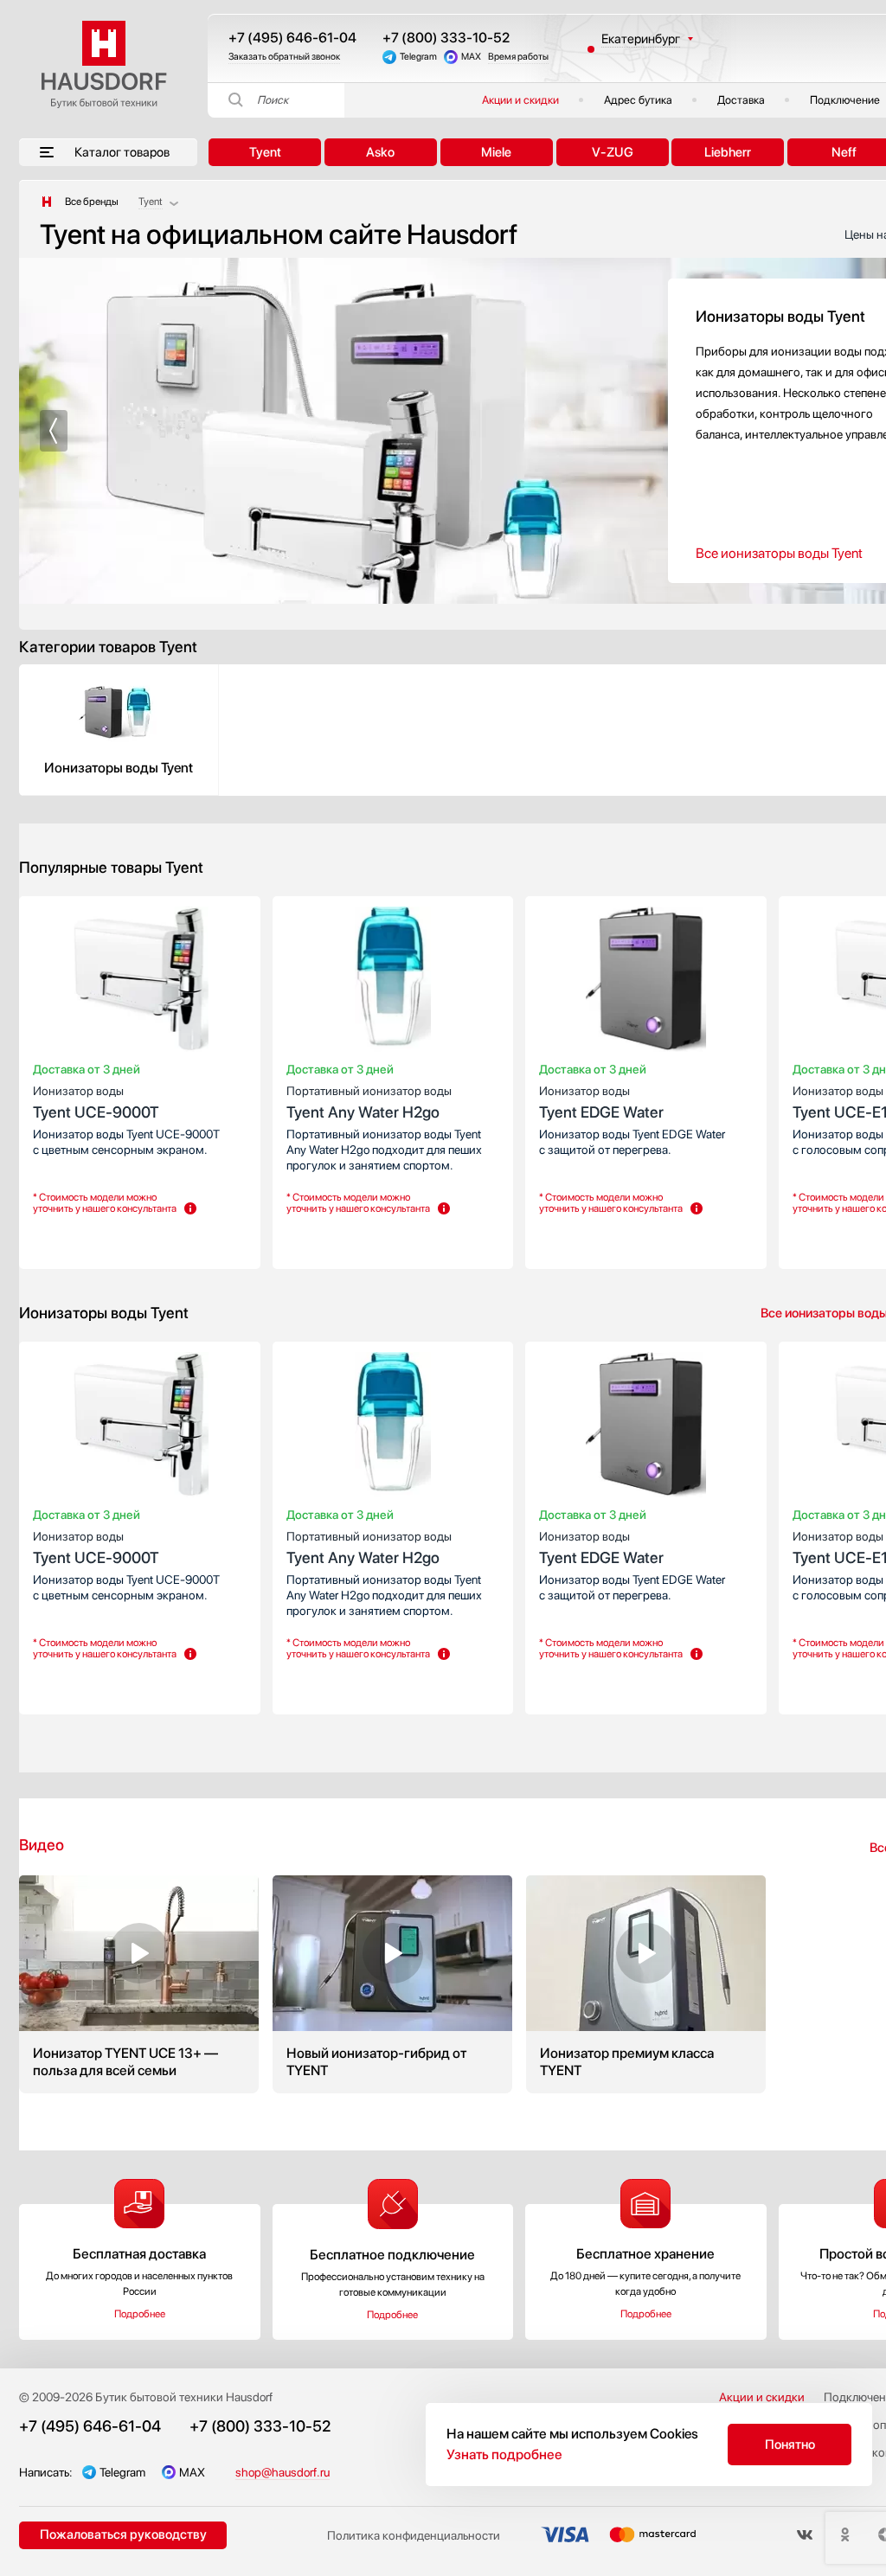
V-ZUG (613, 152)
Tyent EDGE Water (601, 1102)
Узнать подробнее (504, 2454)
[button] (54, 431)
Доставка (741, 100)
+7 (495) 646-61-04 (292, 38)
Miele (496, 152)
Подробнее (140, 2314)
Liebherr (728, 152)
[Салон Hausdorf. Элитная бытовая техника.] (47, 202)
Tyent (265, 152)
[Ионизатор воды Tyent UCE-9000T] (140, 983)
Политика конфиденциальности (414, 2535)
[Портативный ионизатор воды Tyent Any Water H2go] (393, 983)
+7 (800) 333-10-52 (446, 38)
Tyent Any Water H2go (369, 1102)
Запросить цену (84, 1240)
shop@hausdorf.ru (282, 2472)
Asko (380, 152)
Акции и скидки (520, 100)
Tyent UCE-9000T (96, 1102)
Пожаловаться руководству (123, 2534)
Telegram (418, 57)
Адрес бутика (638, 100)
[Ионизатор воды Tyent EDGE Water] (646, 983)
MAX (471, 57)
